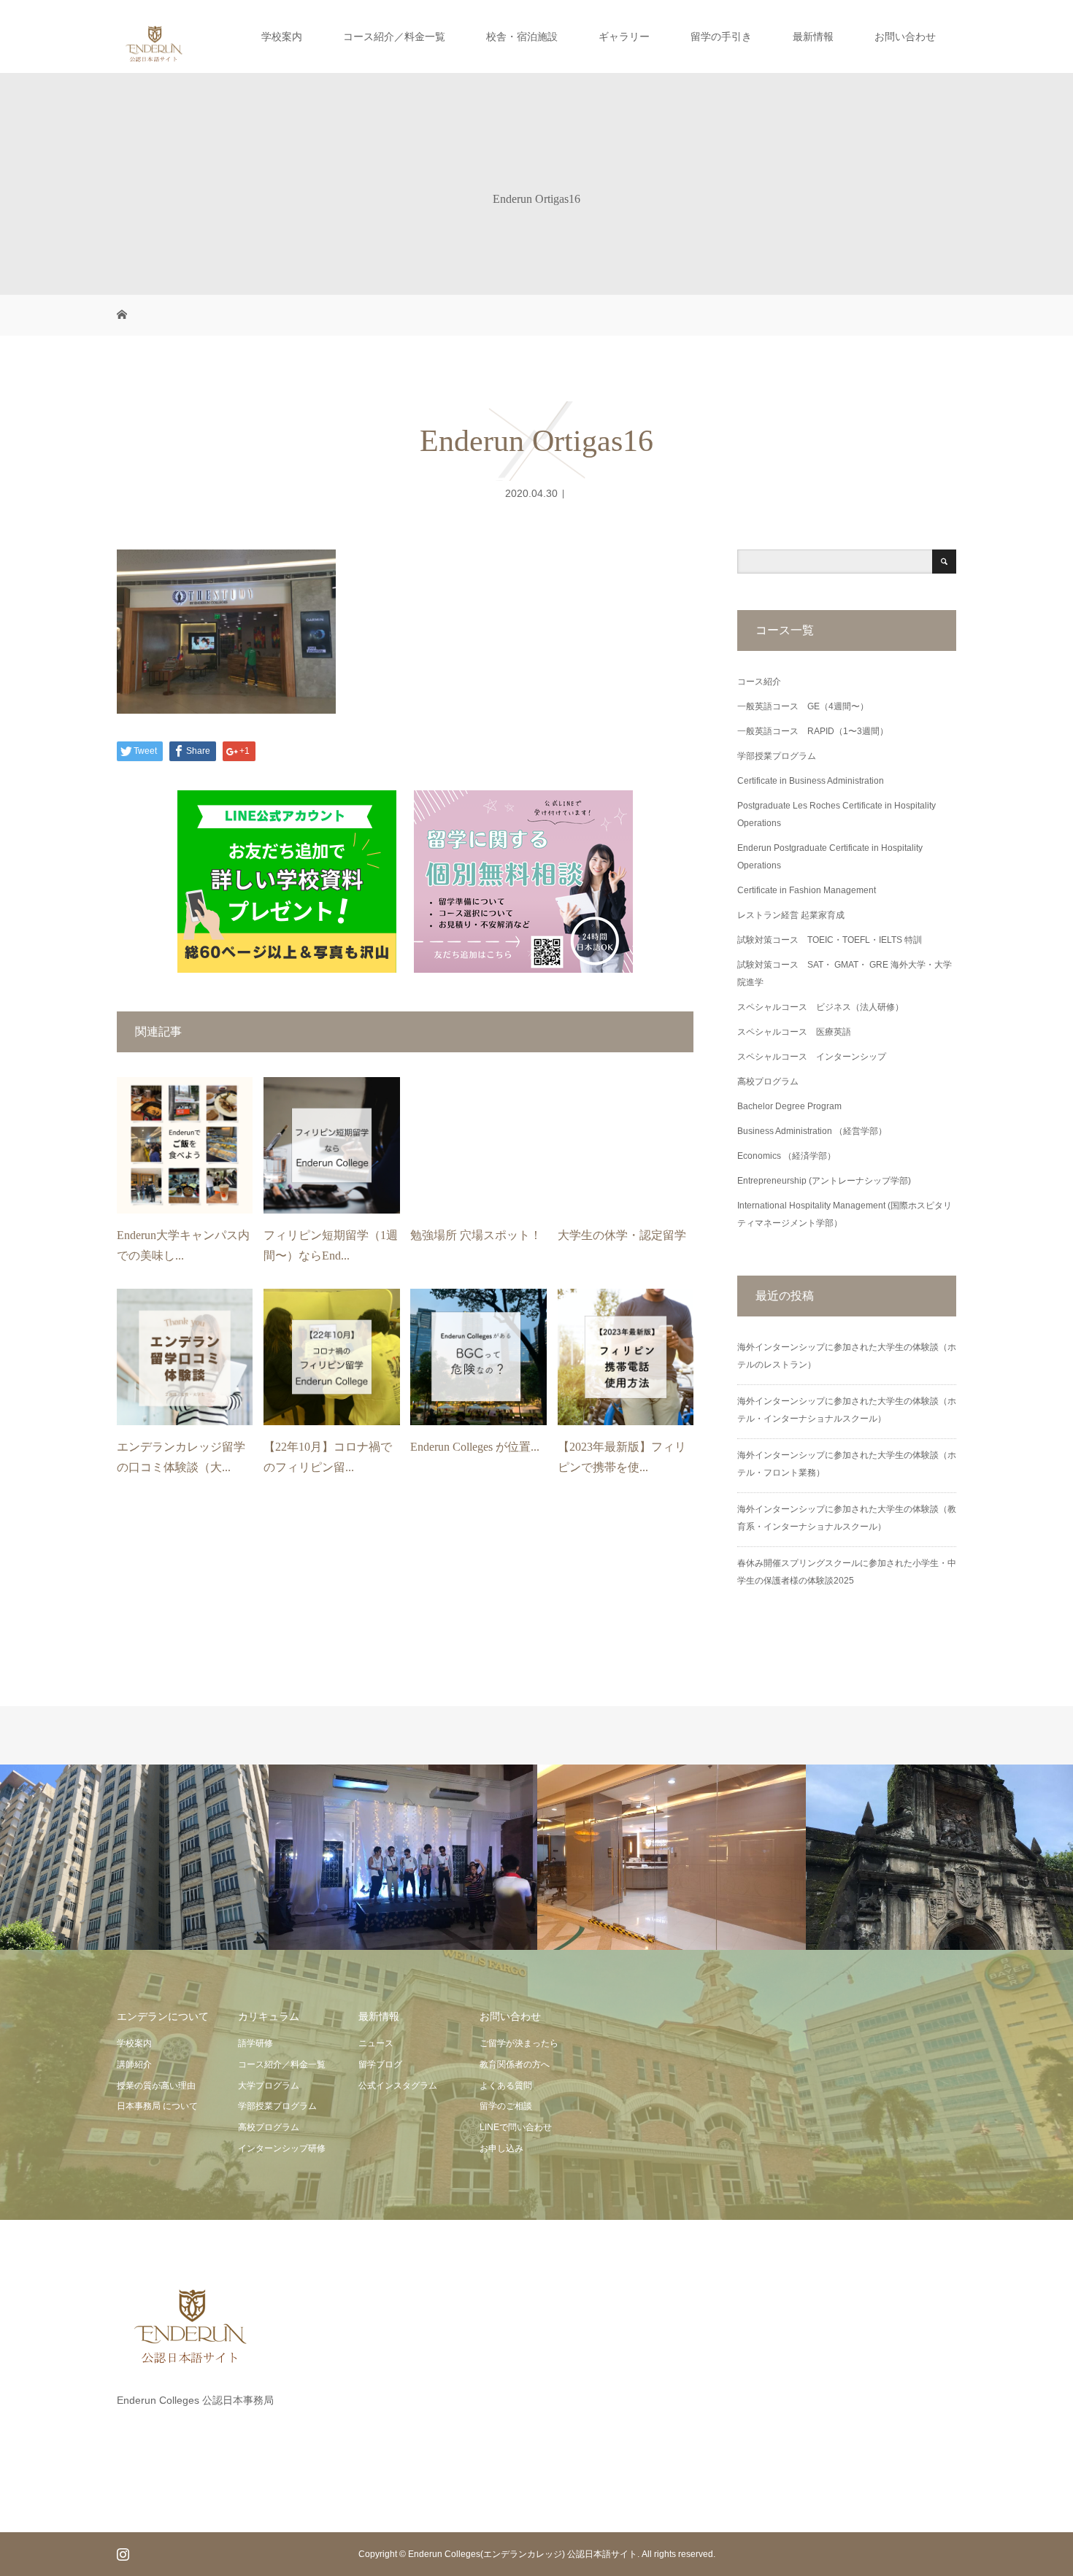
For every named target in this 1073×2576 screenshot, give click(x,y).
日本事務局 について (157, 2106)
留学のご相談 (506, 2106)
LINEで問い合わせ (516, 2127)
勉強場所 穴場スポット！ (476, 1235)
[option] (134, 1858)
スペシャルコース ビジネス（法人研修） (820, 1007)
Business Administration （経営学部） (812, 1131)
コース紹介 (759, 682)
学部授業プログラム (777, 756)
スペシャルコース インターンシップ (812, 1057)
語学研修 (255, 2043)
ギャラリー (624, 36)
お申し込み (501, 2148)
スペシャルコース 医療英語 (794, 1032)
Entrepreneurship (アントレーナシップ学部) (824, 1181)
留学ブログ (380, 2064)
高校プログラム (768, 1081)
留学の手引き (721, 36)
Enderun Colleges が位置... (475, 1447)
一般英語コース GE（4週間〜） (803, 706)
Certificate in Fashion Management (807, 890)
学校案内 (282, 36)
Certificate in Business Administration (811, 781)
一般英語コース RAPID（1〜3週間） (813, 731)
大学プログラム (269, 2086)
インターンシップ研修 (282, 2148)
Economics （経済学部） (787, 1156)
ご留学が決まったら (519, 2043)
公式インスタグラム (398, 2086)
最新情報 (813, 36)
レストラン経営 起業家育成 (791, 915)
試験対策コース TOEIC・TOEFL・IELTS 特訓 (830, 940)
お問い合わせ (905, 36)
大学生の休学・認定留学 (622, 1235)
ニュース (376, 2043)
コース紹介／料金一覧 (394, 36)
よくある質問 (506, 2086)
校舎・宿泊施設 (522, 36)
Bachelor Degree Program (789, 1106)
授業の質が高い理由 (156, 2086)
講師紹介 (134, 2064)
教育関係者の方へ (515, 2064)
